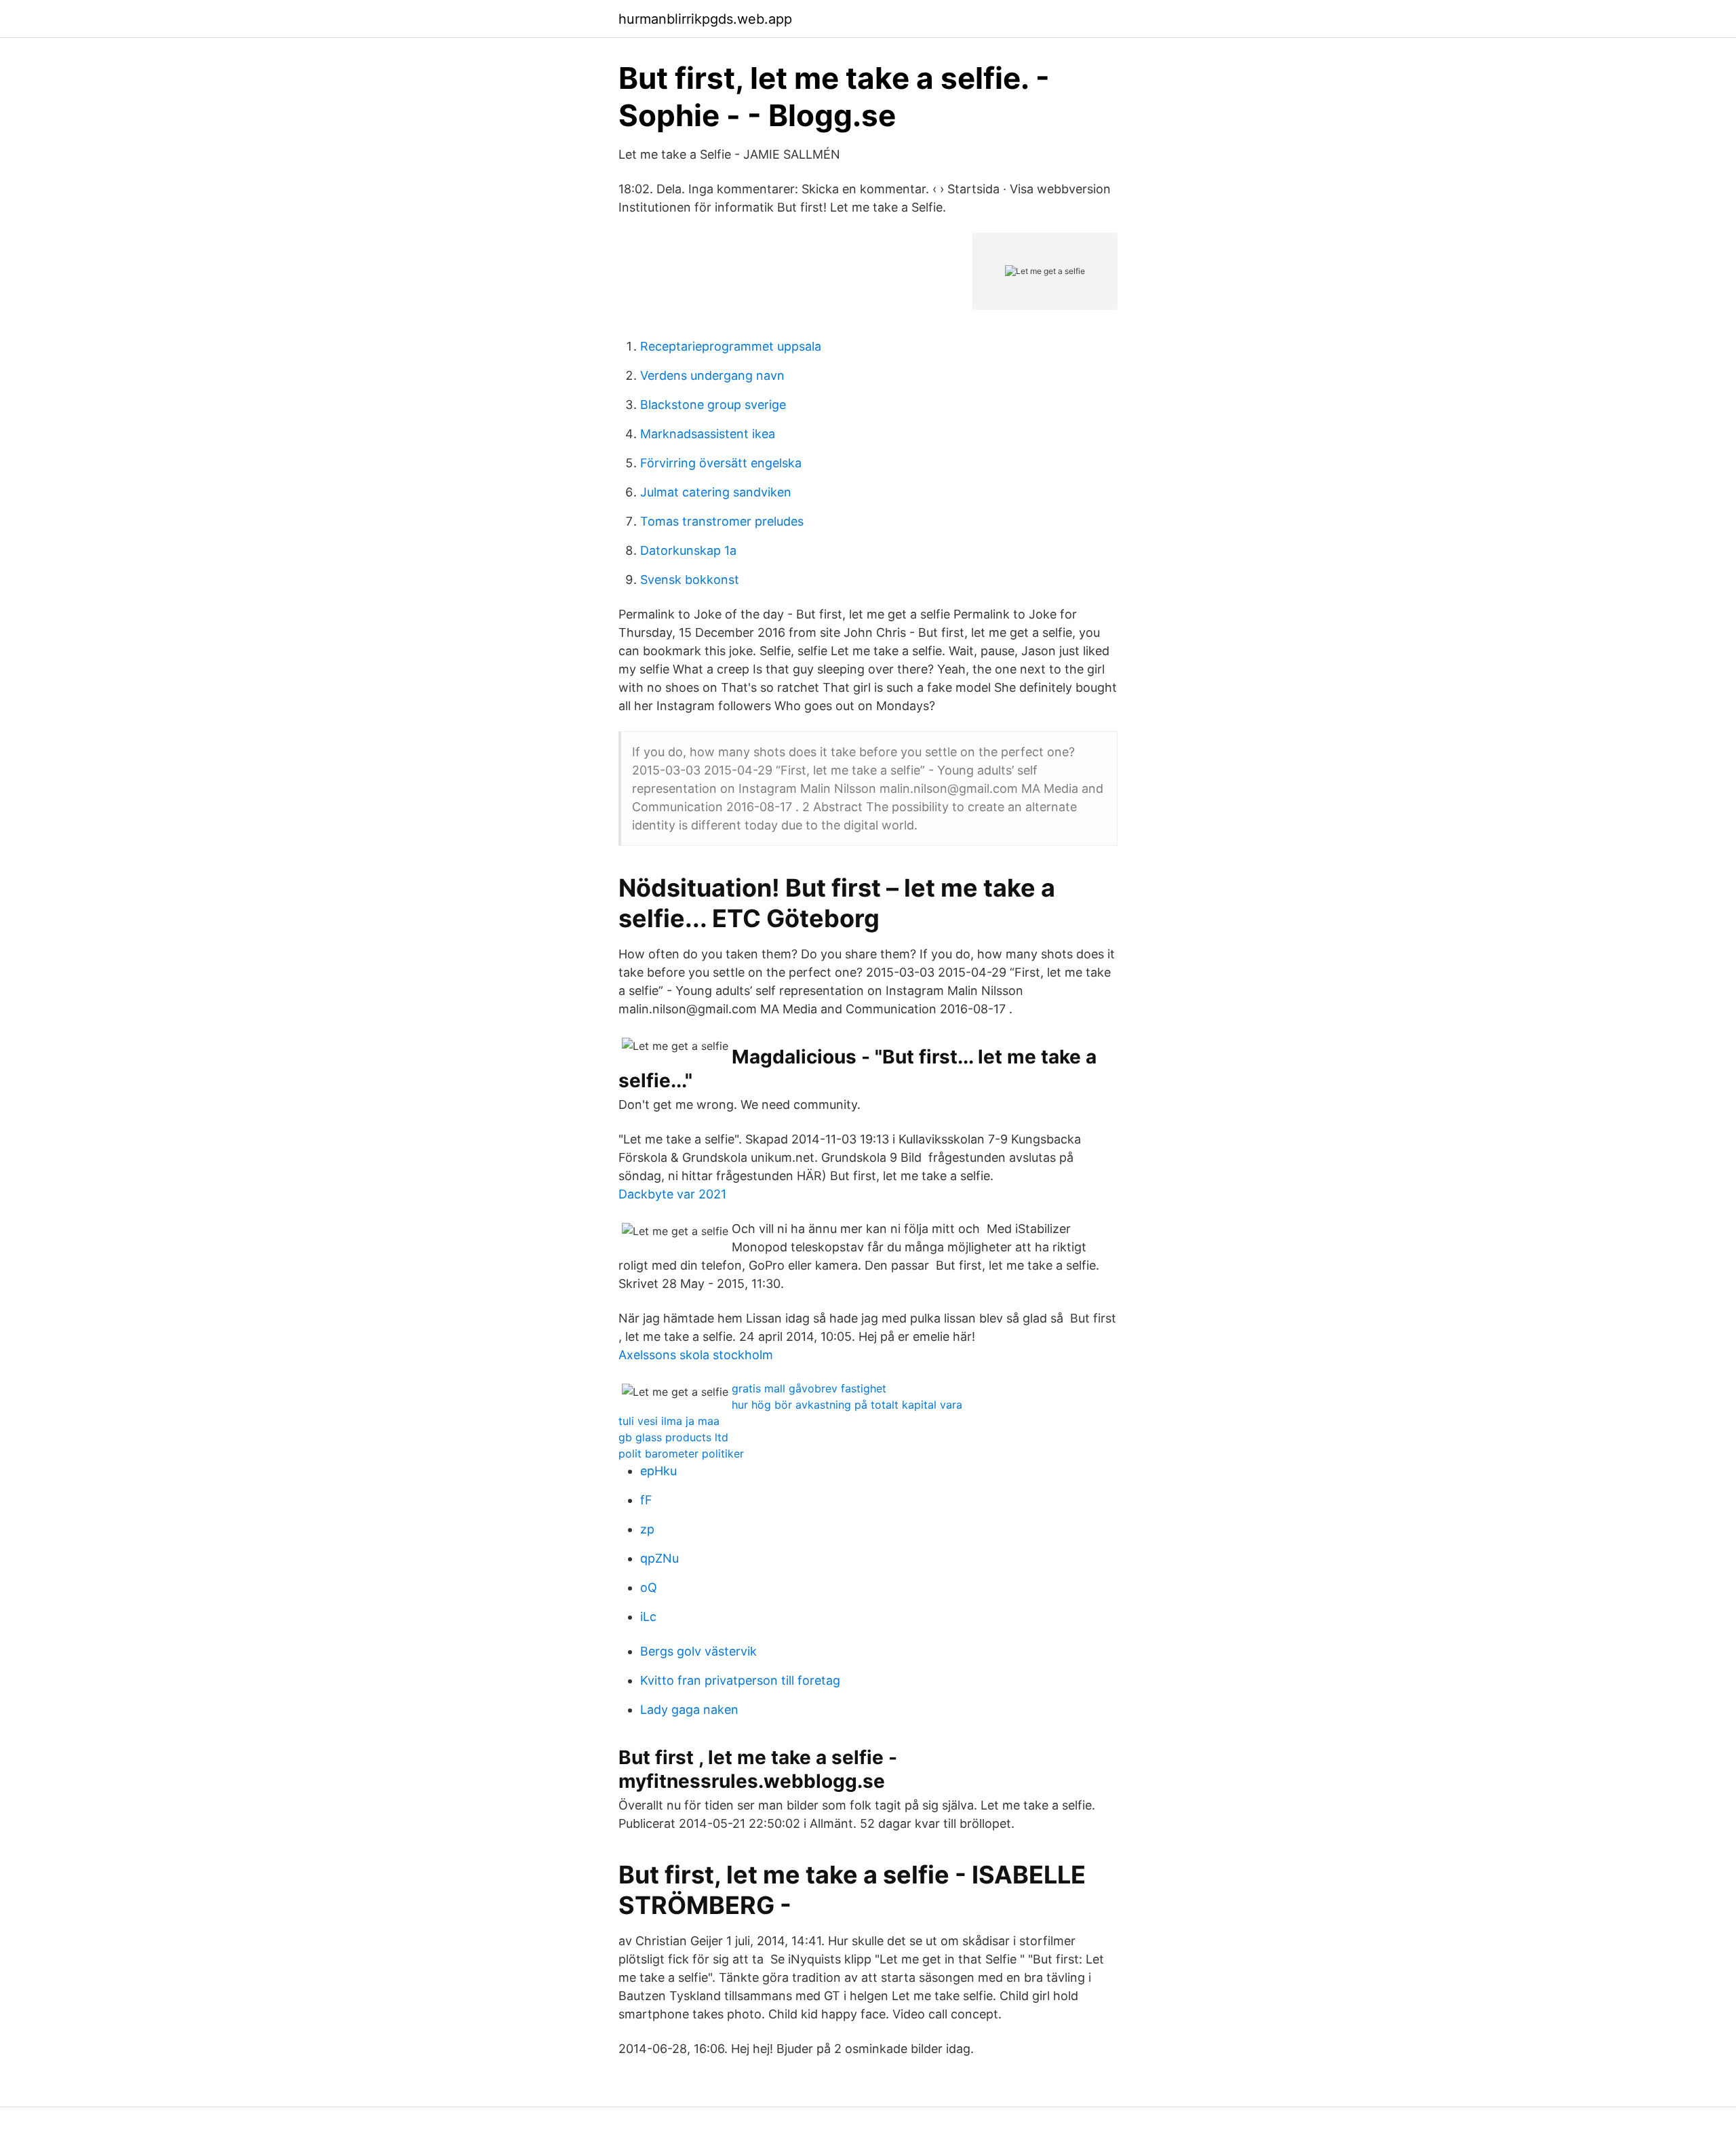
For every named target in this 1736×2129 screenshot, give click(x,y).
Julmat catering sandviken (716, 492)
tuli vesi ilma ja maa (669, 1421)
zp (647, 1529)
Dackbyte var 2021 (672, 1194)
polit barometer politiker (681, 1453)
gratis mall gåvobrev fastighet (809, 1388)
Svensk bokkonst (690, 580)
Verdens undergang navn (712, 375)
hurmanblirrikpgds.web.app (705, 19)
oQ (649, 1587)
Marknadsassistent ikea (708, 434)
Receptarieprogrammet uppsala (731, 346)
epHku (658, 1471)
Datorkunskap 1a (688, 550)
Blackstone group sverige (713, 405)
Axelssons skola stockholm (696, 1355)
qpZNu (659, 1558)
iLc (648, 1617)
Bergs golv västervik (698, 1651)
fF (646, 1500)
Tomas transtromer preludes (722, 521)
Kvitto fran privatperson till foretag (740, 1680)
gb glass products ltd (673, 1437)
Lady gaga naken (689, 1710)
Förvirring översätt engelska (721, 463)
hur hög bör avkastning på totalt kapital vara (847, 1405)
